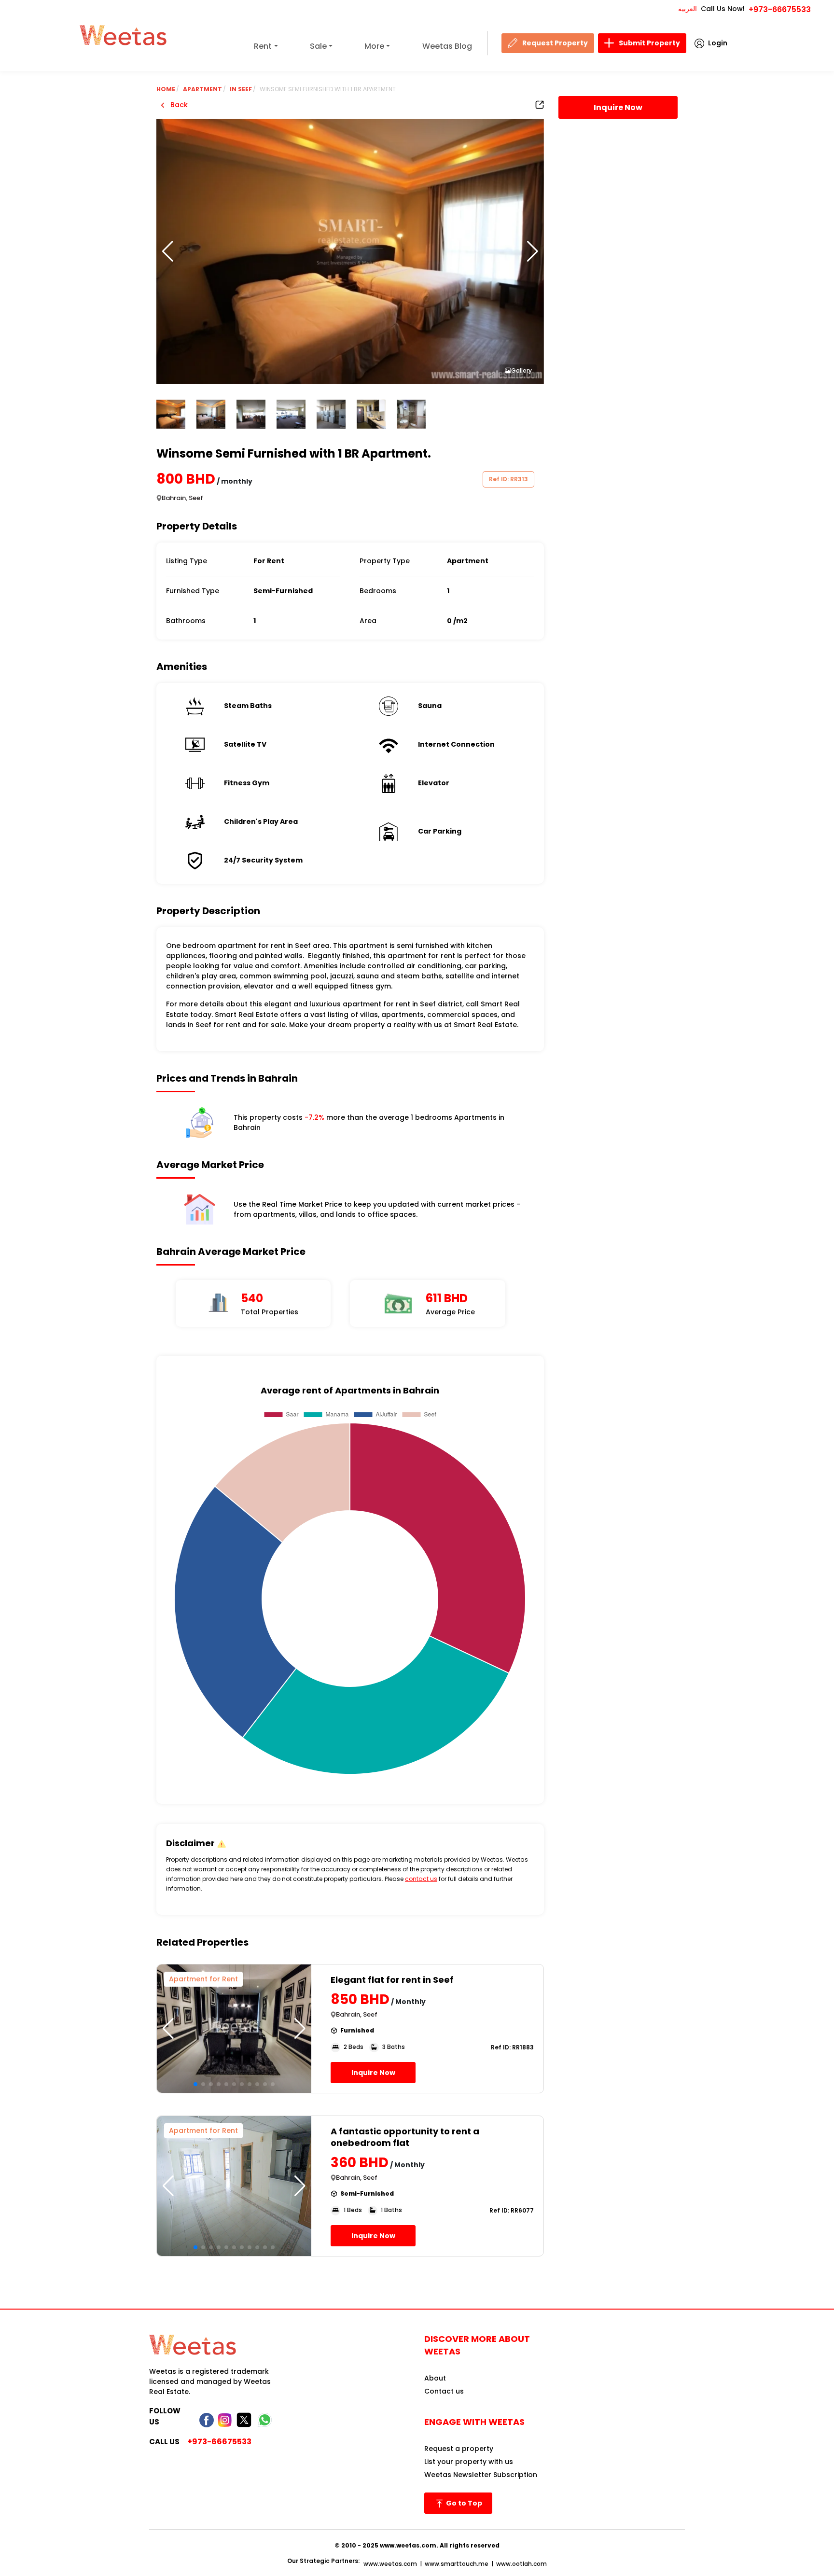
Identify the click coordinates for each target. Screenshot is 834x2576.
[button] (533, 251)
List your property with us (469, 2462)
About (435, 2378)
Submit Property (649, 43)
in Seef (241, 89)
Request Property (555, 43)
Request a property (459, 2449)
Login (718, 43)
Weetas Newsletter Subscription (481, 2475)
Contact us (444, 2391)
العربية (688, 9)
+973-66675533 (780, 9)
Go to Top (463, 2503)
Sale (318, 46)
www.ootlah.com (521, 2564)
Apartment (202, 89)
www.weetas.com (390, 2564)
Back (178, 105)
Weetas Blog (447, 46)
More (374, 46)
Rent (263, 46)
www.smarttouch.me (457, 2564)
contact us (421, 1879)
